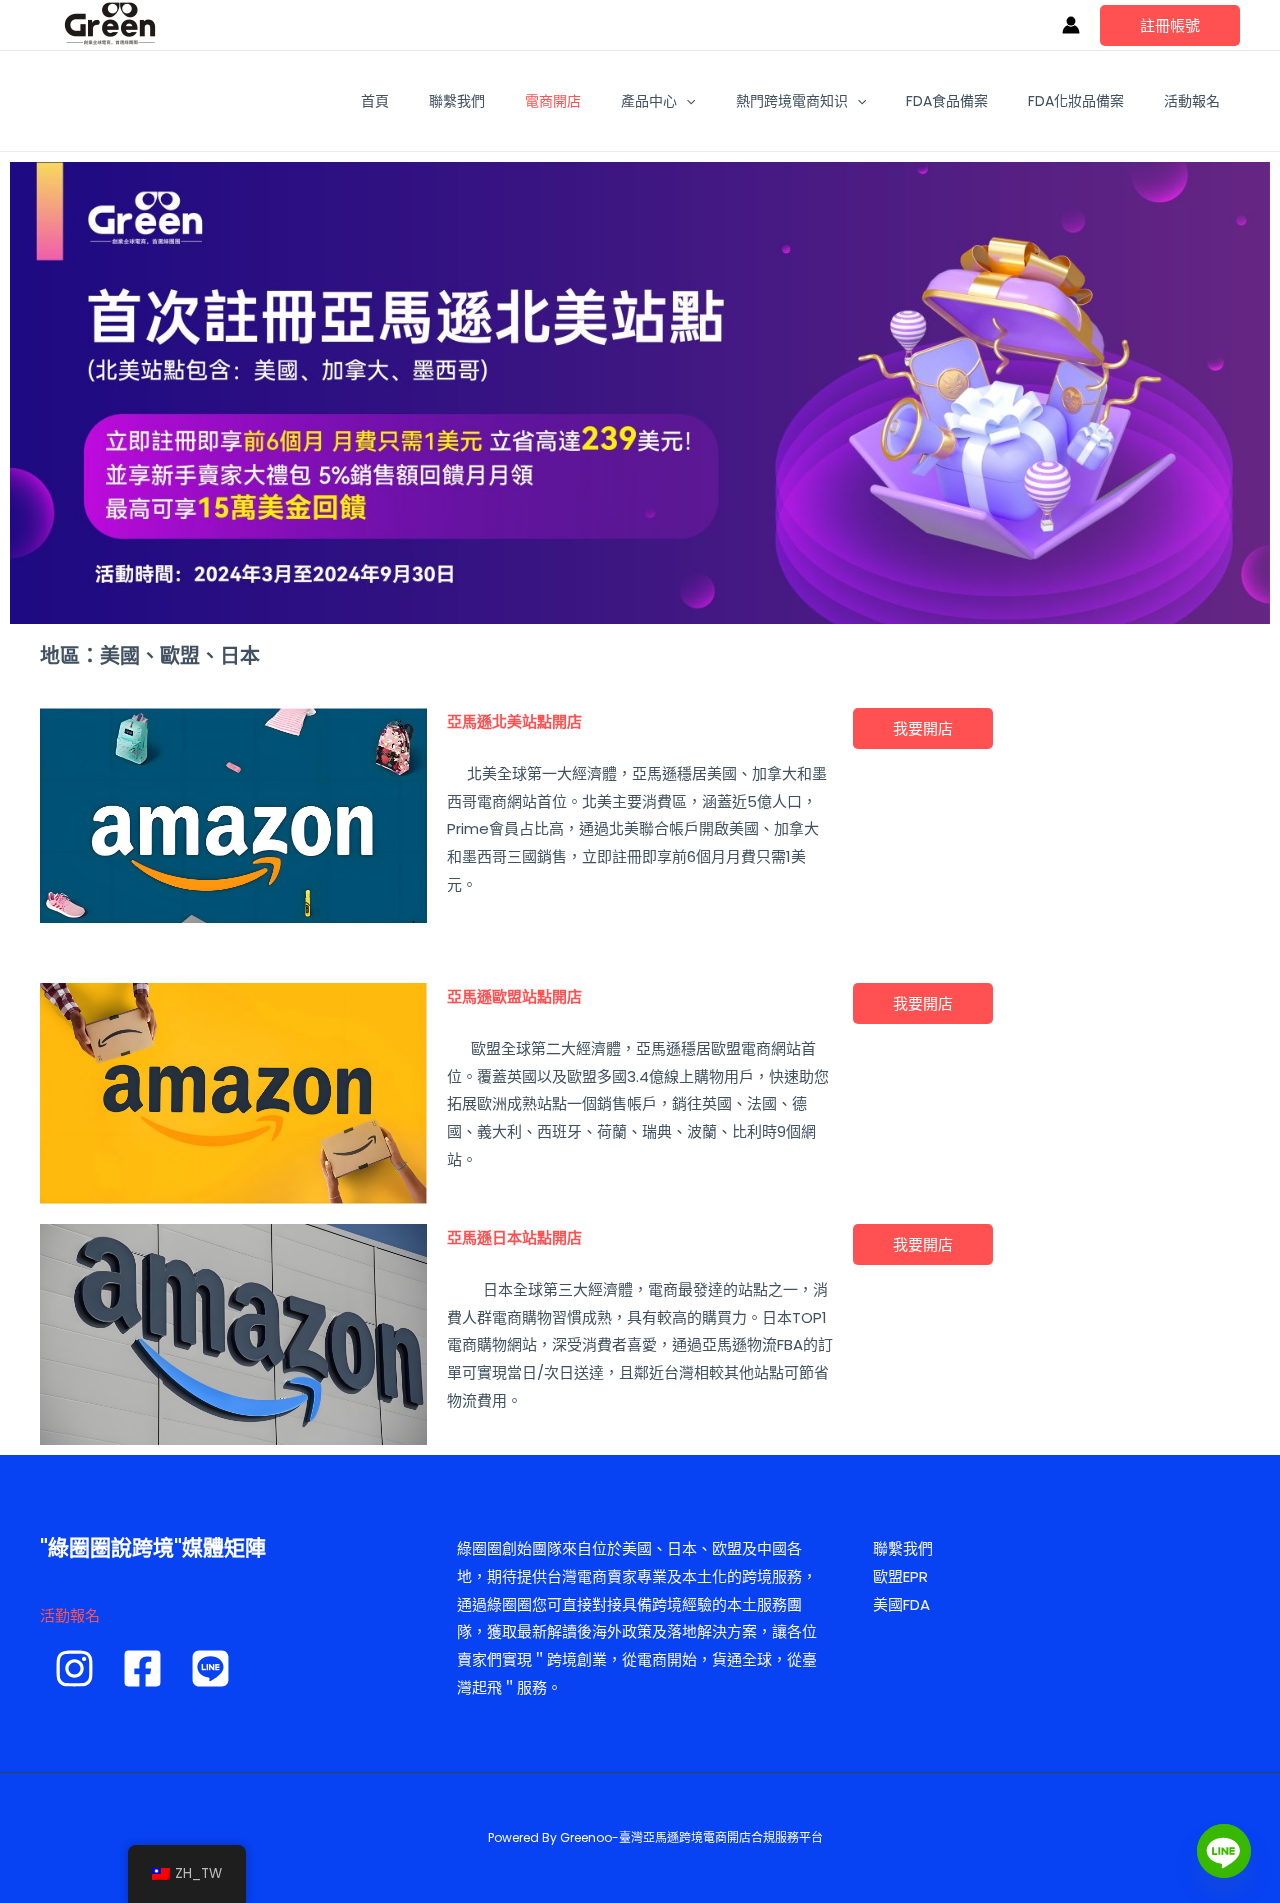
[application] (686, 101)
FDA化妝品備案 (1076, 101)
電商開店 (553, 101)
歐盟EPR (900, 1576)
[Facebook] (142, 1668)
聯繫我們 (457, 101)
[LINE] (210, 1668)
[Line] (1224, 1851)
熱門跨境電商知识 (792, 101)
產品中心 (649, 101)
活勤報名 (70, 1615)
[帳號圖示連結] (1071, 25)
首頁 (375, 101)
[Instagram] (74, 1668)
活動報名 (1192, 101)
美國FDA (901, 1604)
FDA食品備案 (947, 101)
